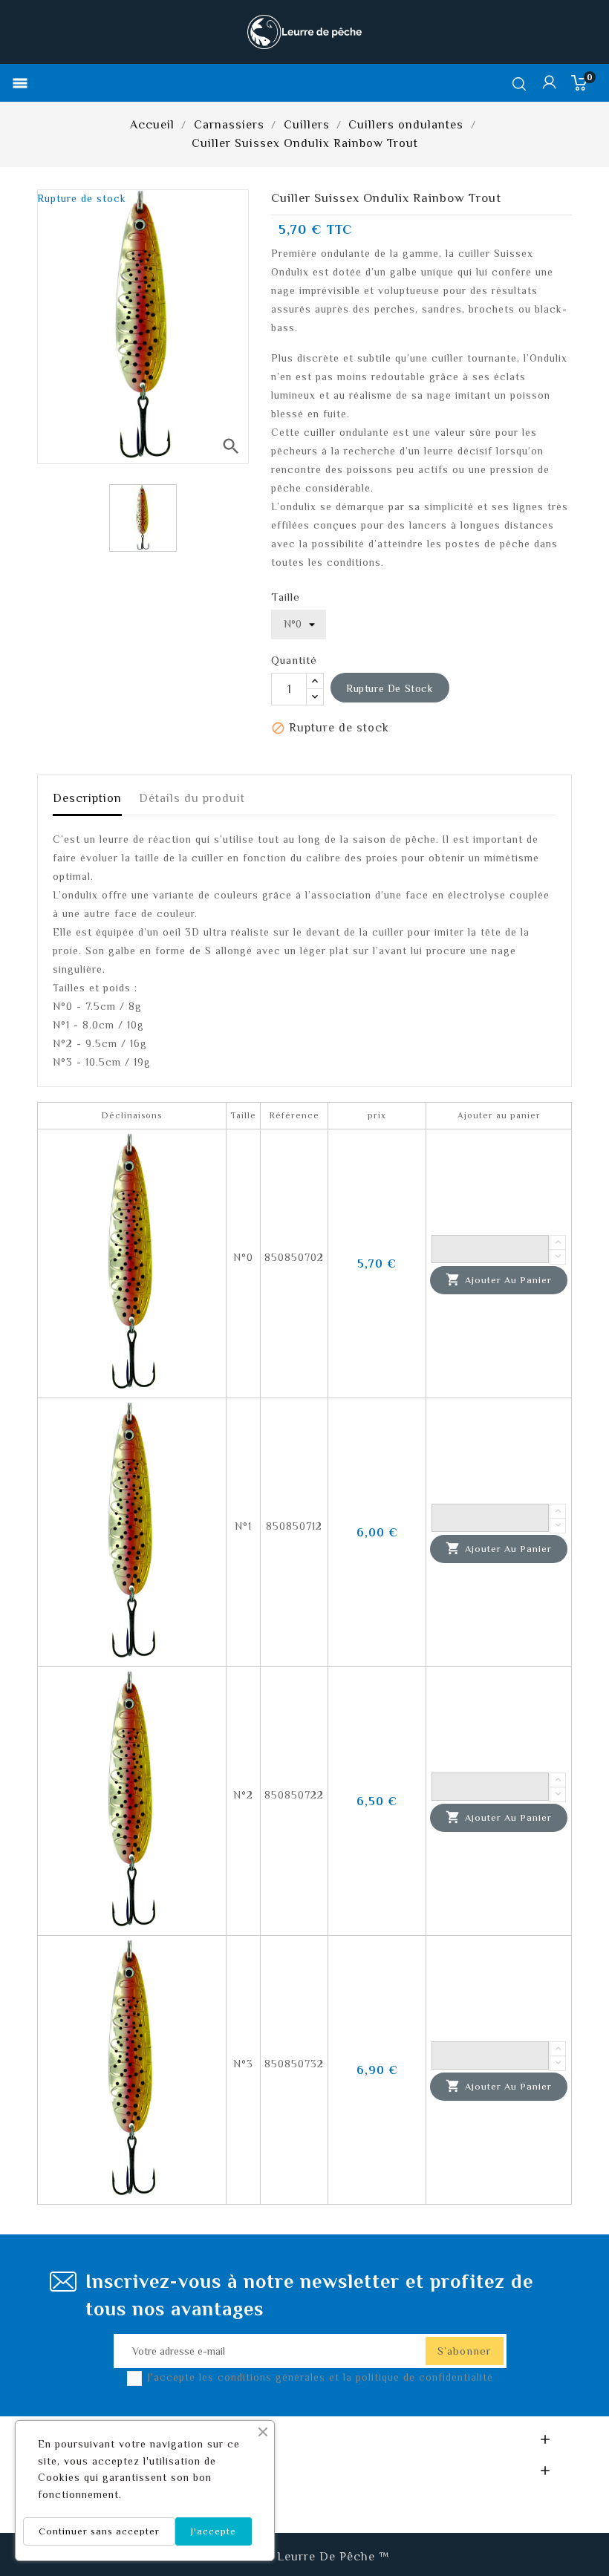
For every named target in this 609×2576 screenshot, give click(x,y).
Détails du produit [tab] (192, 798)
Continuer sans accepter (99, 2531)
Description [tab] (87, 798)
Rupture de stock (390, 688)
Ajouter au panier (499, 1279)
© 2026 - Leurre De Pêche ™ (305, 2557)
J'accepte (214, 2531)
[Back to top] (572, 2520)
